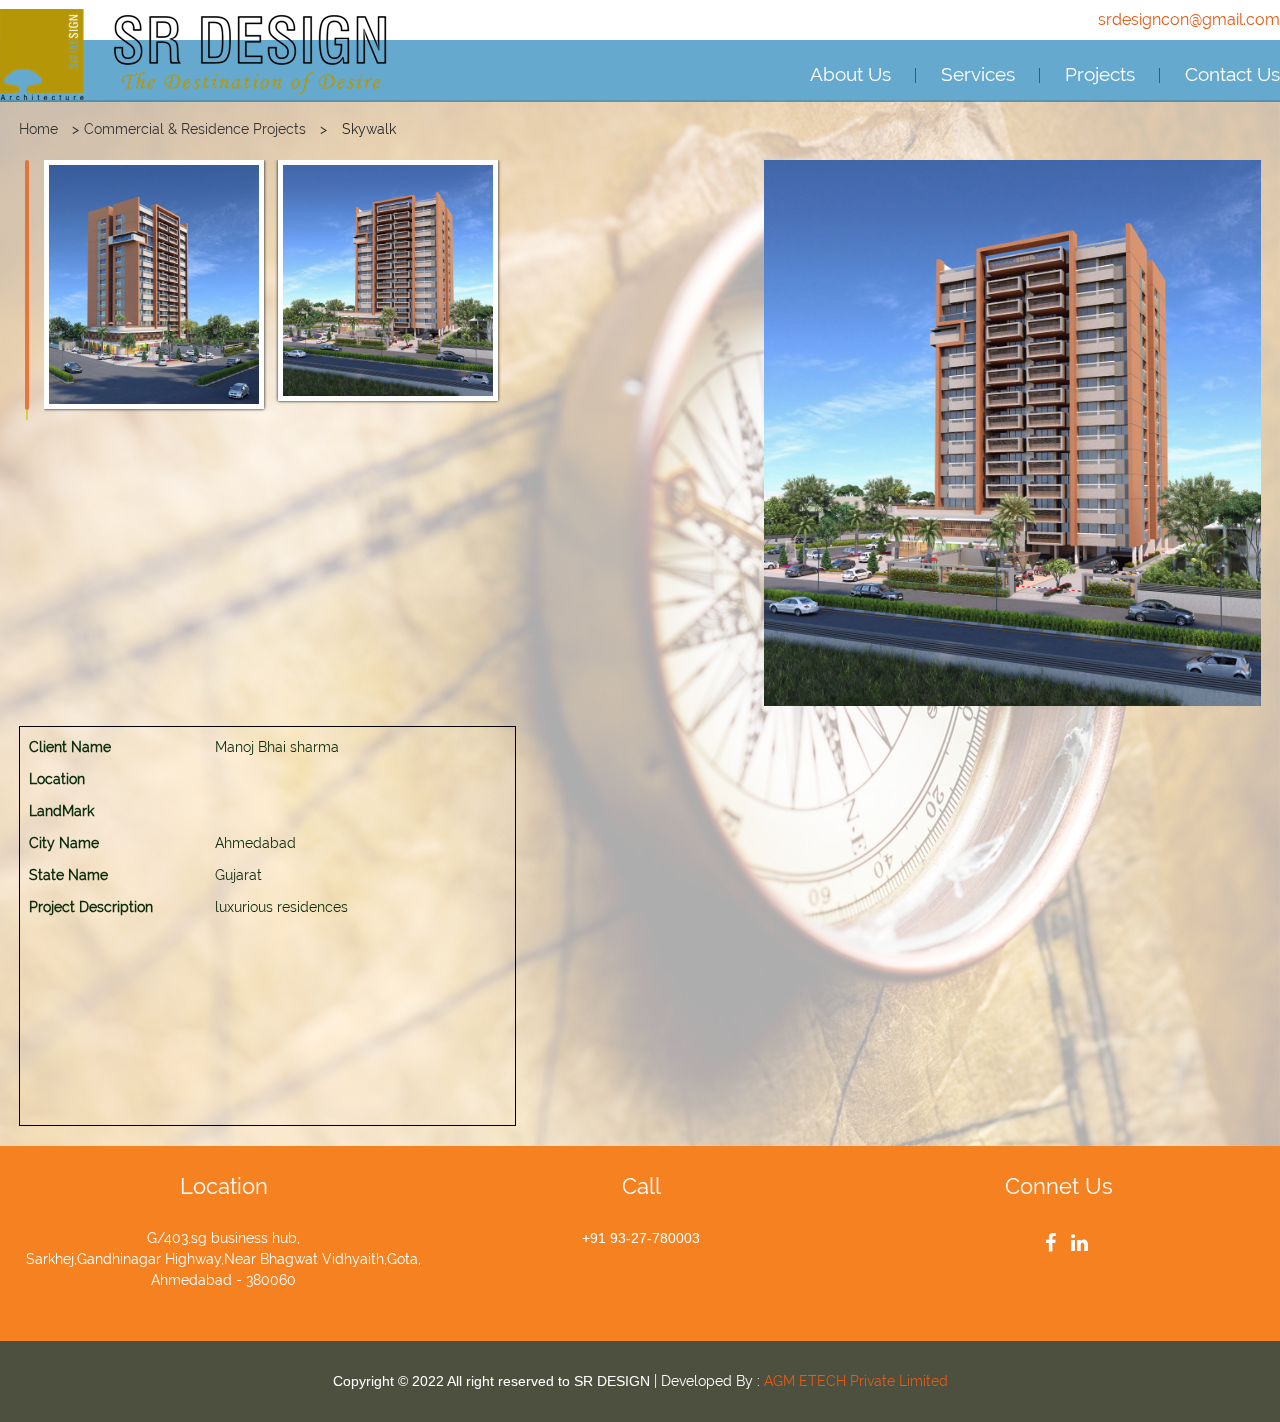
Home (38, 129)
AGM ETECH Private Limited (856, 1381)
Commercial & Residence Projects (195, 129)
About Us (850, 74)
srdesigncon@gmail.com (1189, 19)
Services (978, 74)
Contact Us (1232, 74)
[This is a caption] (154, 284)
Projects (1100, 74)
